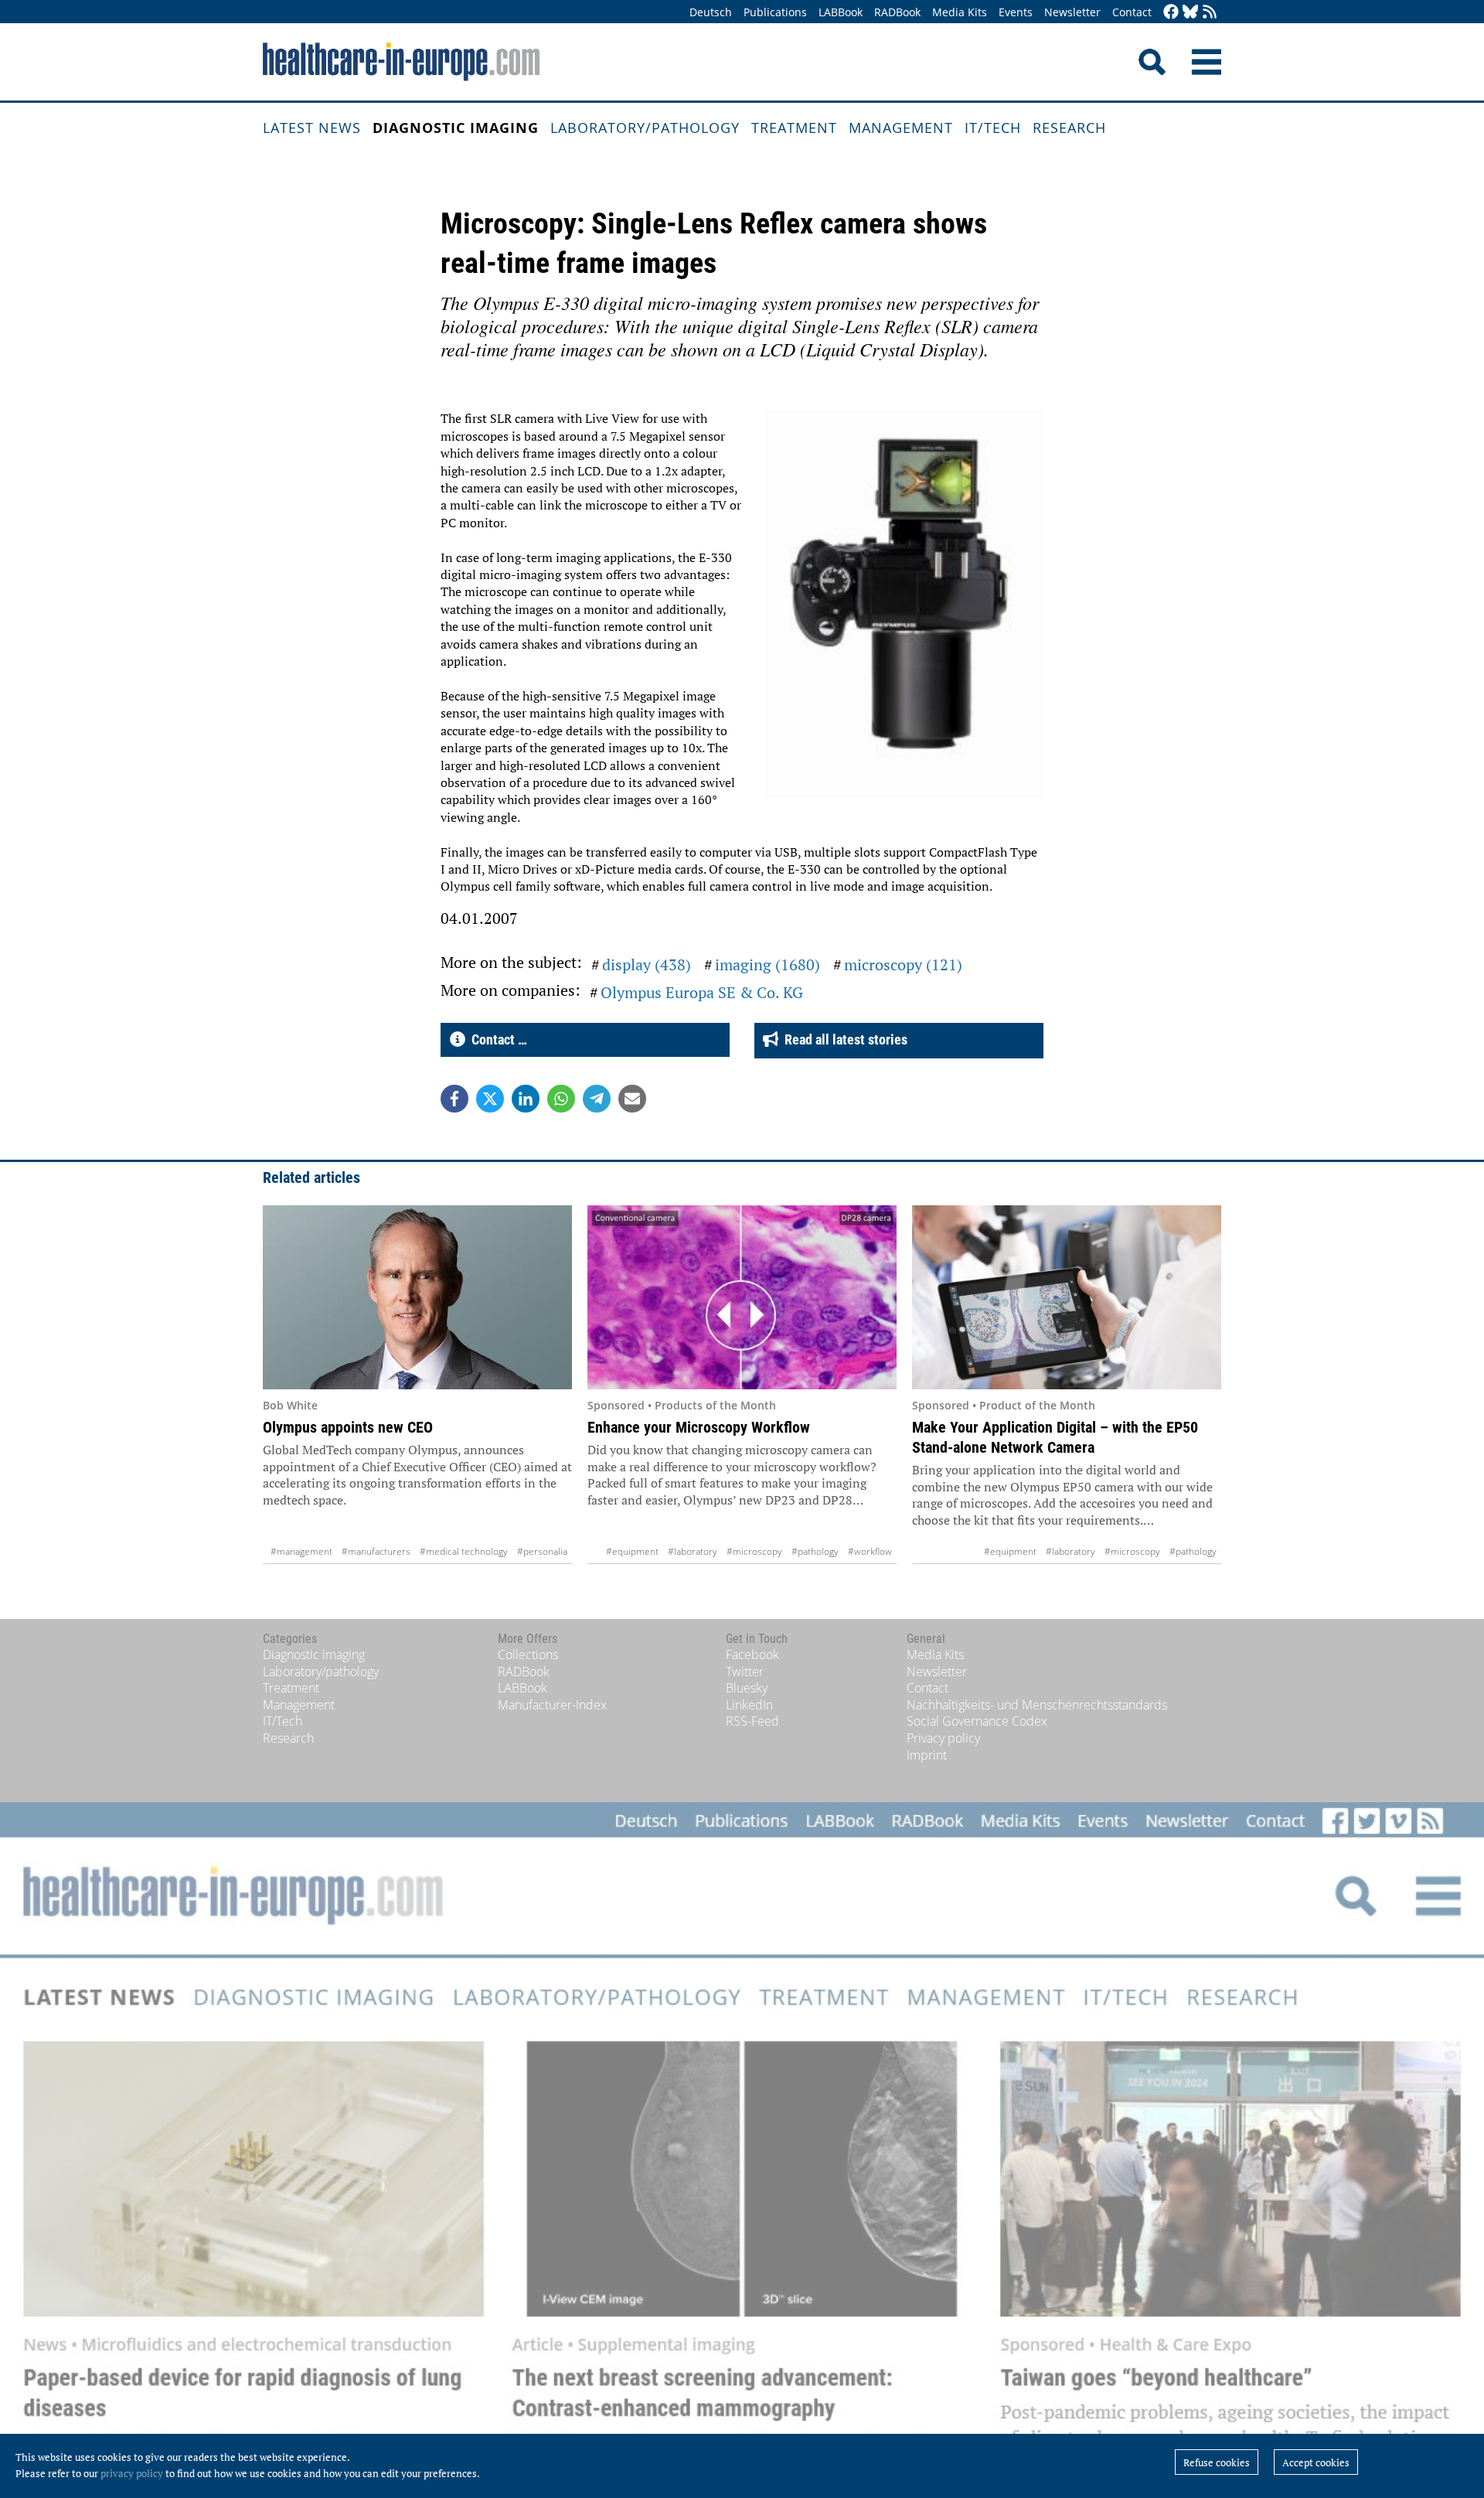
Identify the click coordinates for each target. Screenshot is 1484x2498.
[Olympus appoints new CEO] (417, 1297)
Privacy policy (943, 1738)
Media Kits (960, 12)
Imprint (927, 1755)
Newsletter (1072, 12)
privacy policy (132, 2473)
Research (1069, 128)
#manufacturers (376, 1551)
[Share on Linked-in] (526, 1099)
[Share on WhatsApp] (561, 1099)
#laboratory (693, 1551)
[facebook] (1171, 13)
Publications (775, 12)
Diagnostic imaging (456, 128)
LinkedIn (749, 1705)
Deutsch (711, 12)
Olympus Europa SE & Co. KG (702, 992)
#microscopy (754, 1551)
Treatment (794, 128)
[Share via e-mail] (632, 1099)
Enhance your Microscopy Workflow (699, 1427)
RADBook (897, 12)
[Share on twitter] (490, 1099)
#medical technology (464, 1551)
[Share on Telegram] (597, 1099)
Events (1016, 12)
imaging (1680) (768, 964)
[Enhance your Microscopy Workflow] (742, 1297)
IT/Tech (993, 128)
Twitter (745, 1672)
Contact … (496, 1039)
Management (901, 128)
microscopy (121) (903, 964)
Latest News (312, 128)
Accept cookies (1316, 2462)
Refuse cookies (1217, 2462)
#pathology (815, 1551)
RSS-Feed (752, 1721)
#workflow (870, 1551)
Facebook (752, 1655)
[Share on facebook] (454, 1099)
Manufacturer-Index (552, 1705)
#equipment (632, 1551)
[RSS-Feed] (1210, 13)
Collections (528, 1655)
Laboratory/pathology (645, 128)
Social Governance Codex (977, 1721)
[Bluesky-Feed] (1190, 13)
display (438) (647, 964)
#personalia (542, 1551)
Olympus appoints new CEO (348, 1427)
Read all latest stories (843, 1039)
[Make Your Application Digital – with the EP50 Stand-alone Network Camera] (1067, 1297)
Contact (1132, 12)
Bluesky (747, 1688)
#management (301, 1551)
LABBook (841, 12)
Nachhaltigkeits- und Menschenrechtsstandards (1037, 1705)
